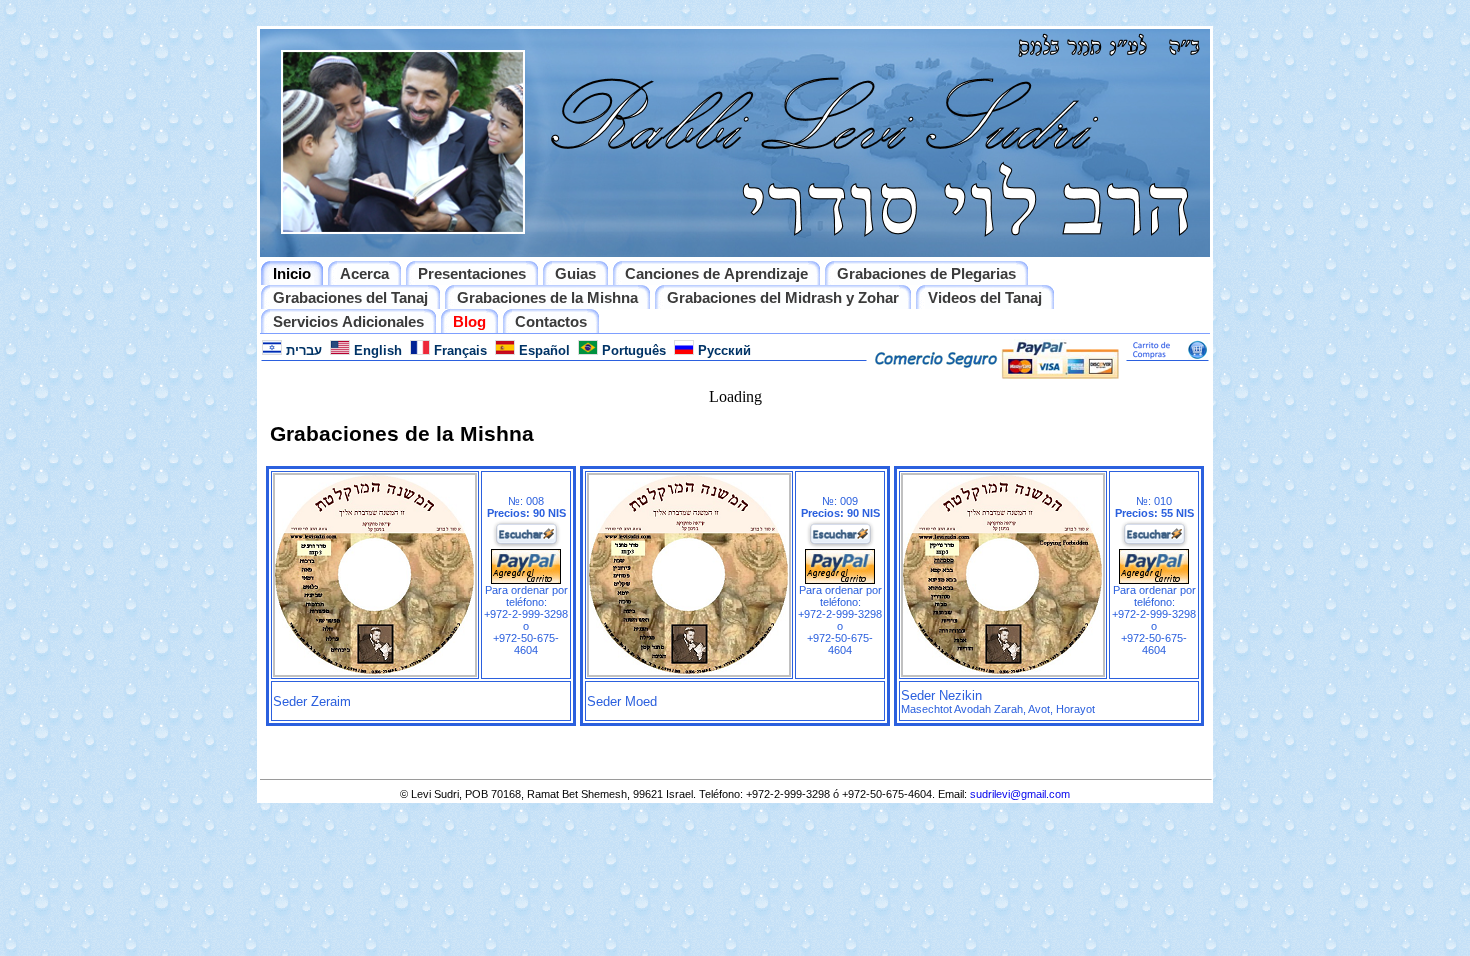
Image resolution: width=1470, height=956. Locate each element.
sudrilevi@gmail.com (1020, 794)
